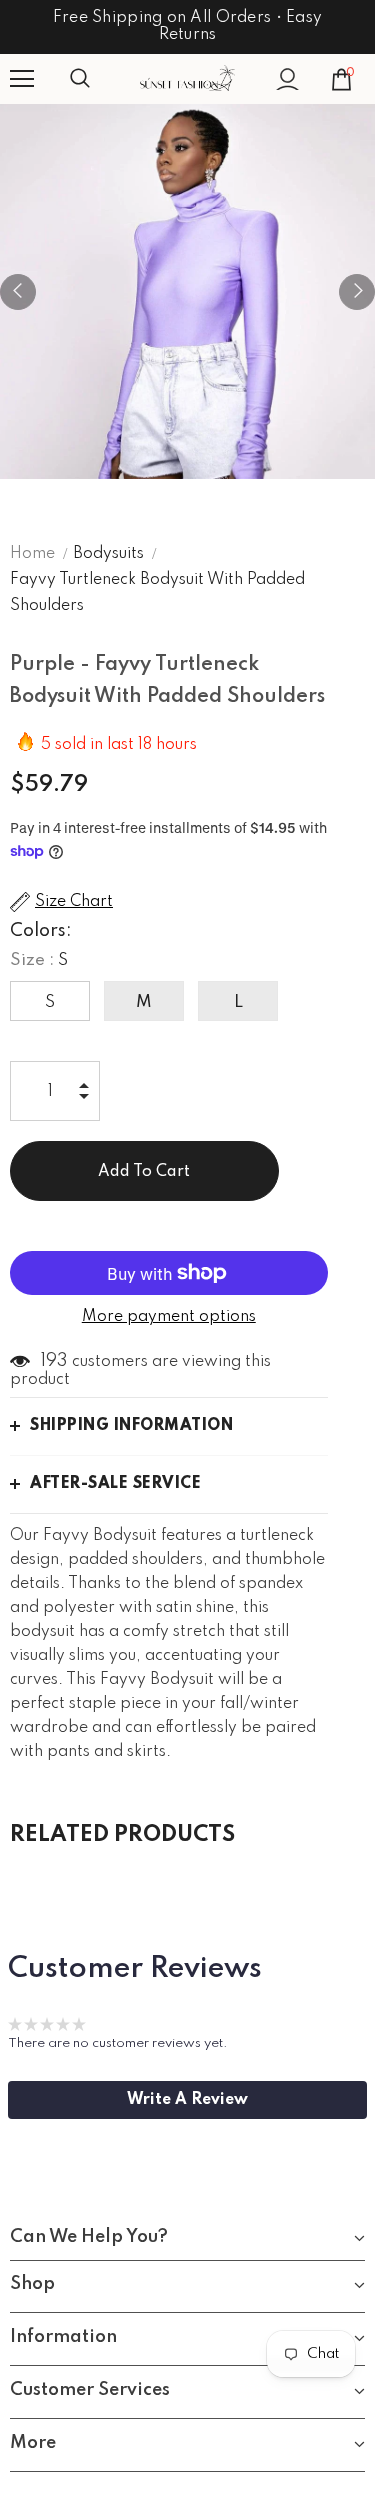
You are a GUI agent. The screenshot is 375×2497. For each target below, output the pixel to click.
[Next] (357, 292)
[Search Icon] (100, 79)
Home (32, 554)
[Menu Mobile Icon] (22, 79)
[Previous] (18, 292)
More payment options (169, 1317)
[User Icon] (287, 79)
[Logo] (187, 78)
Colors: (41, 931)
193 (54, 1361)
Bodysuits (108, 554)
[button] (187, 2100)
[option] (187, 291)
